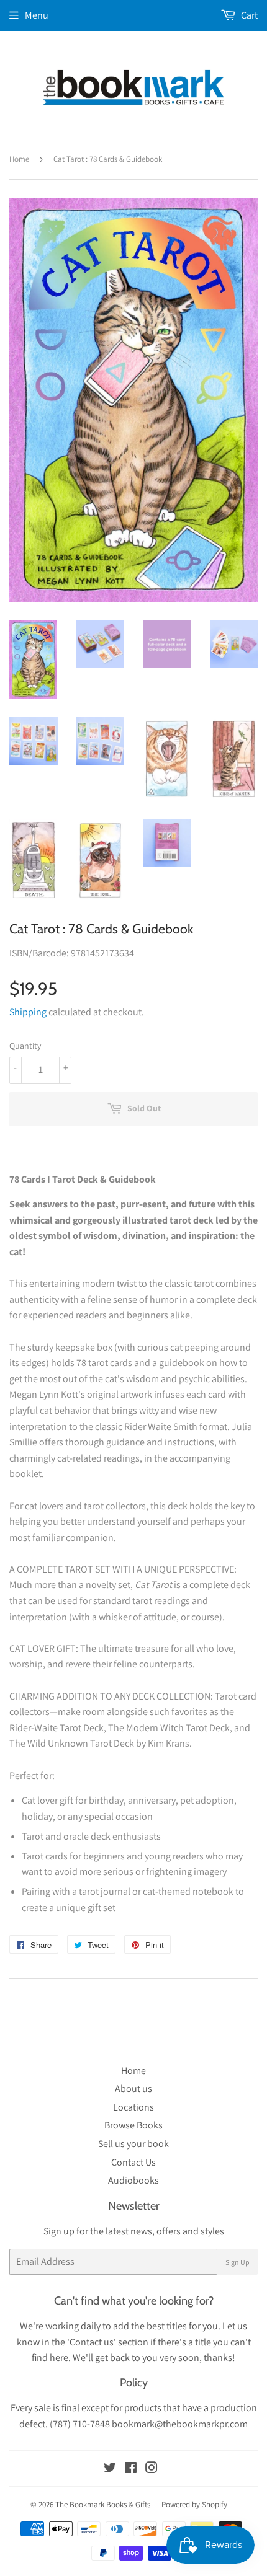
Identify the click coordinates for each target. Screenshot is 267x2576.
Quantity (25, 1046)
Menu (37, 15)
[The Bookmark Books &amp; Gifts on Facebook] (131, 2469)
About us (133, 2089)
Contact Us (133, 2162)
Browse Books (133, 2125)
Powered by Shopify (194, 2504)
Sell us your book (133, 2144)
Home (19, 159)
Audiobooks (133, 2180)
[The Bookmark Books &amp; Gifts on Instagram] (152, 2469)
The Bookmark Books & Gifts (103, 2504)
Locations (133, 2107)
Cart (248, 15)
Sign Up (238, 2262)
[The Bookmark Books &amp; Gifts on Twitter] (110, 2469)
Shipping (28, 1012)
